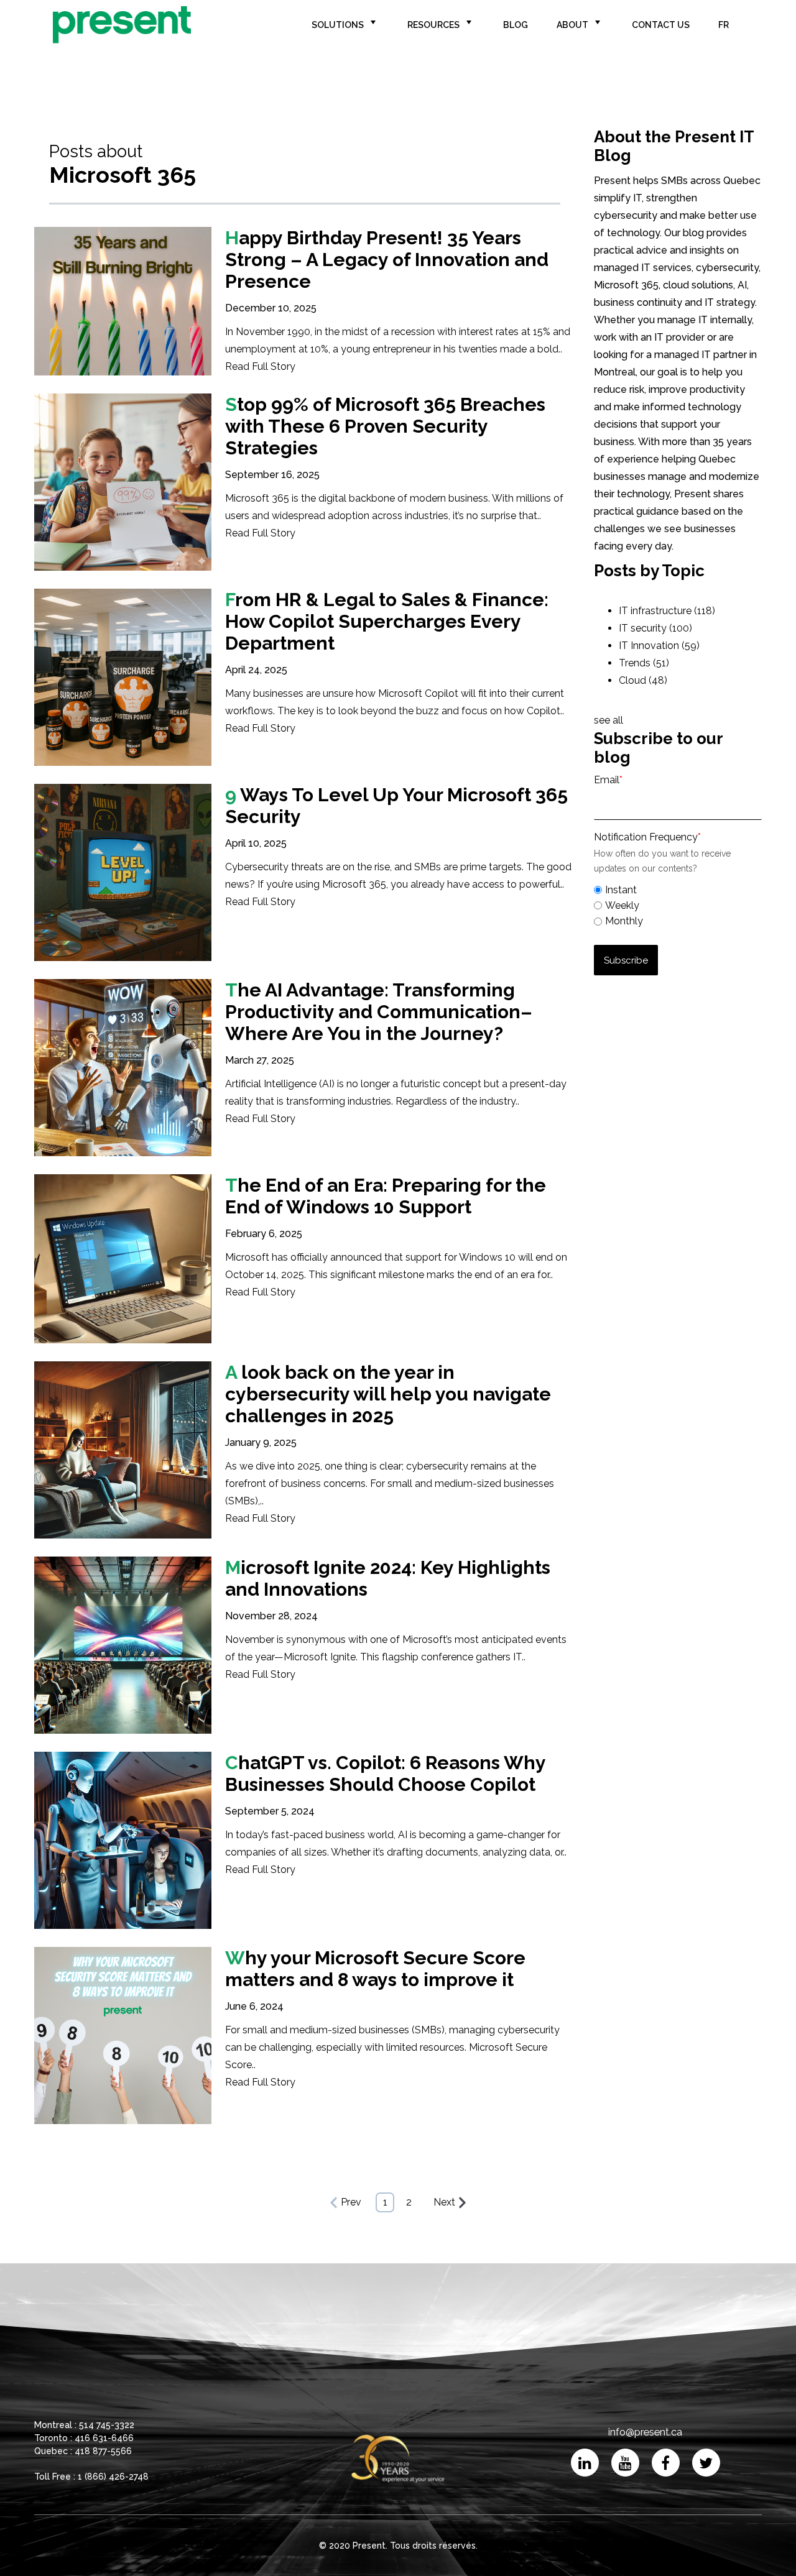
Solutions (338, 25)
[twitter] (706, 2463)
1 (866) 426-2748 (113, 2477)
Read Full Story (260, 366)
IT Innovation (659, 646)
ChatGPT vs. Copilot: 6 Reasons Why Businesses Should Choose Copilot (385, 1773)
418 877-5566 (103, 2451)
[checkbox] (678, 904)
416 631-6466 (104, 2438)
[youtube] (625, 2463)
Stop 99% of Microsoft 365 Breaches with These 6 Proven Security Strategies (385, 426)
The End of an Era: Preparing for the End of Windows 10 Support (386, 1196)
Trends (644, 663)
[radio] (678, 890)
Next (444, 2202)
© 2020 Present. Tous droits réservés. (398, 2546)
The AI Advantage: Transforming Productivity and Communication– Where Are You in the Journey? (379, 1012)
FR (724, 25)
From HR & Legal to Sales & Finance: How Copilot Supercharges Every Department (387, 621)
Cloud (643, 680)
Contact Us (661, 25)
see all (609, 720)
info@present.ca (645, 2432)
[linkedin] (585, 2463)
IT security (655, 628)
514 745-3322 (107, 2425)
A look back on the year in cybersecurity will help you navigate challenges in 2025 (388, 1394)
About (572, 25)
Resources (433, 25)
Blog (516, 25)
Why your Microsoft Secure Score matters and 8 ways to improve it (375, 1969)
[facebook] (666, 2463)
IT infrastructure (667, 611)
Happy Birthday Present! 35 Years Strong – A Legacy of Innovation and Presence (387, 260)
